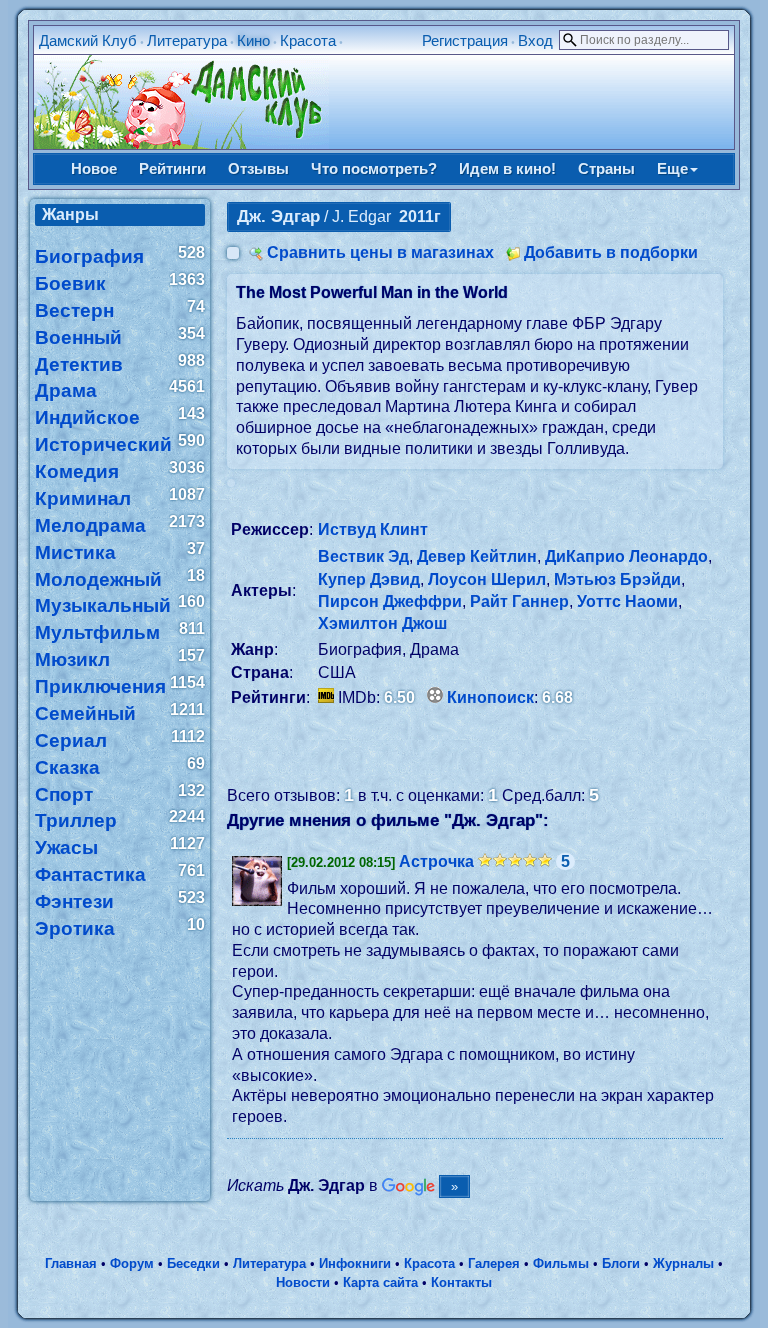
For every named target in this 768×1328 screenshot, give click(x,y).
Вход (535, 40)
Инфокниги (355, 1263)
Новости (303, 1282)
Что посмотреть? (374, 168)
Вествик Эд (363, 556)
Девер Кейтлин (477, 556)
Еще (672, 168)
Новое (94, 168)
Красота (308, 40)
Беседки (193, 1263)
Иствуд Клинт (373, 529)
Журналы (683, 1263)
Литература (187, 40)
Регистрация (465, 40)
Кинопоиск (490, 697)
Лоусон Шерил (487, 579)
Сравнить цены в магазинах (380, 252)
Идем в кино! (507, 168)
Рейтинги (172, 168)
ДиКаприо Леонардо (626, 556)
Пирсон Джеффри (390, 601)
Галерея (494, 1263)
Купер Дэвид (369, 579)
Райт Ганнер (519, 601)
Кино (253, 40)
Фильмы (561, 1263)
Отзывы (258, 168)
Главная (71, 1263)
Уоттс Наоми (627, 601)
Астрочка (436, 861)
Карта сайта (380, 1282)
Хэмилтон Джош (382, 623)
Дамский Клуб (88, 40)
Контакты (461, 1282)
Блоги (621, 1263)
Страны (606, 168)
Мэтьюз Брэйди (617, 579)
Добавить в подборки (611, 252)
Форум (132, 1263)
